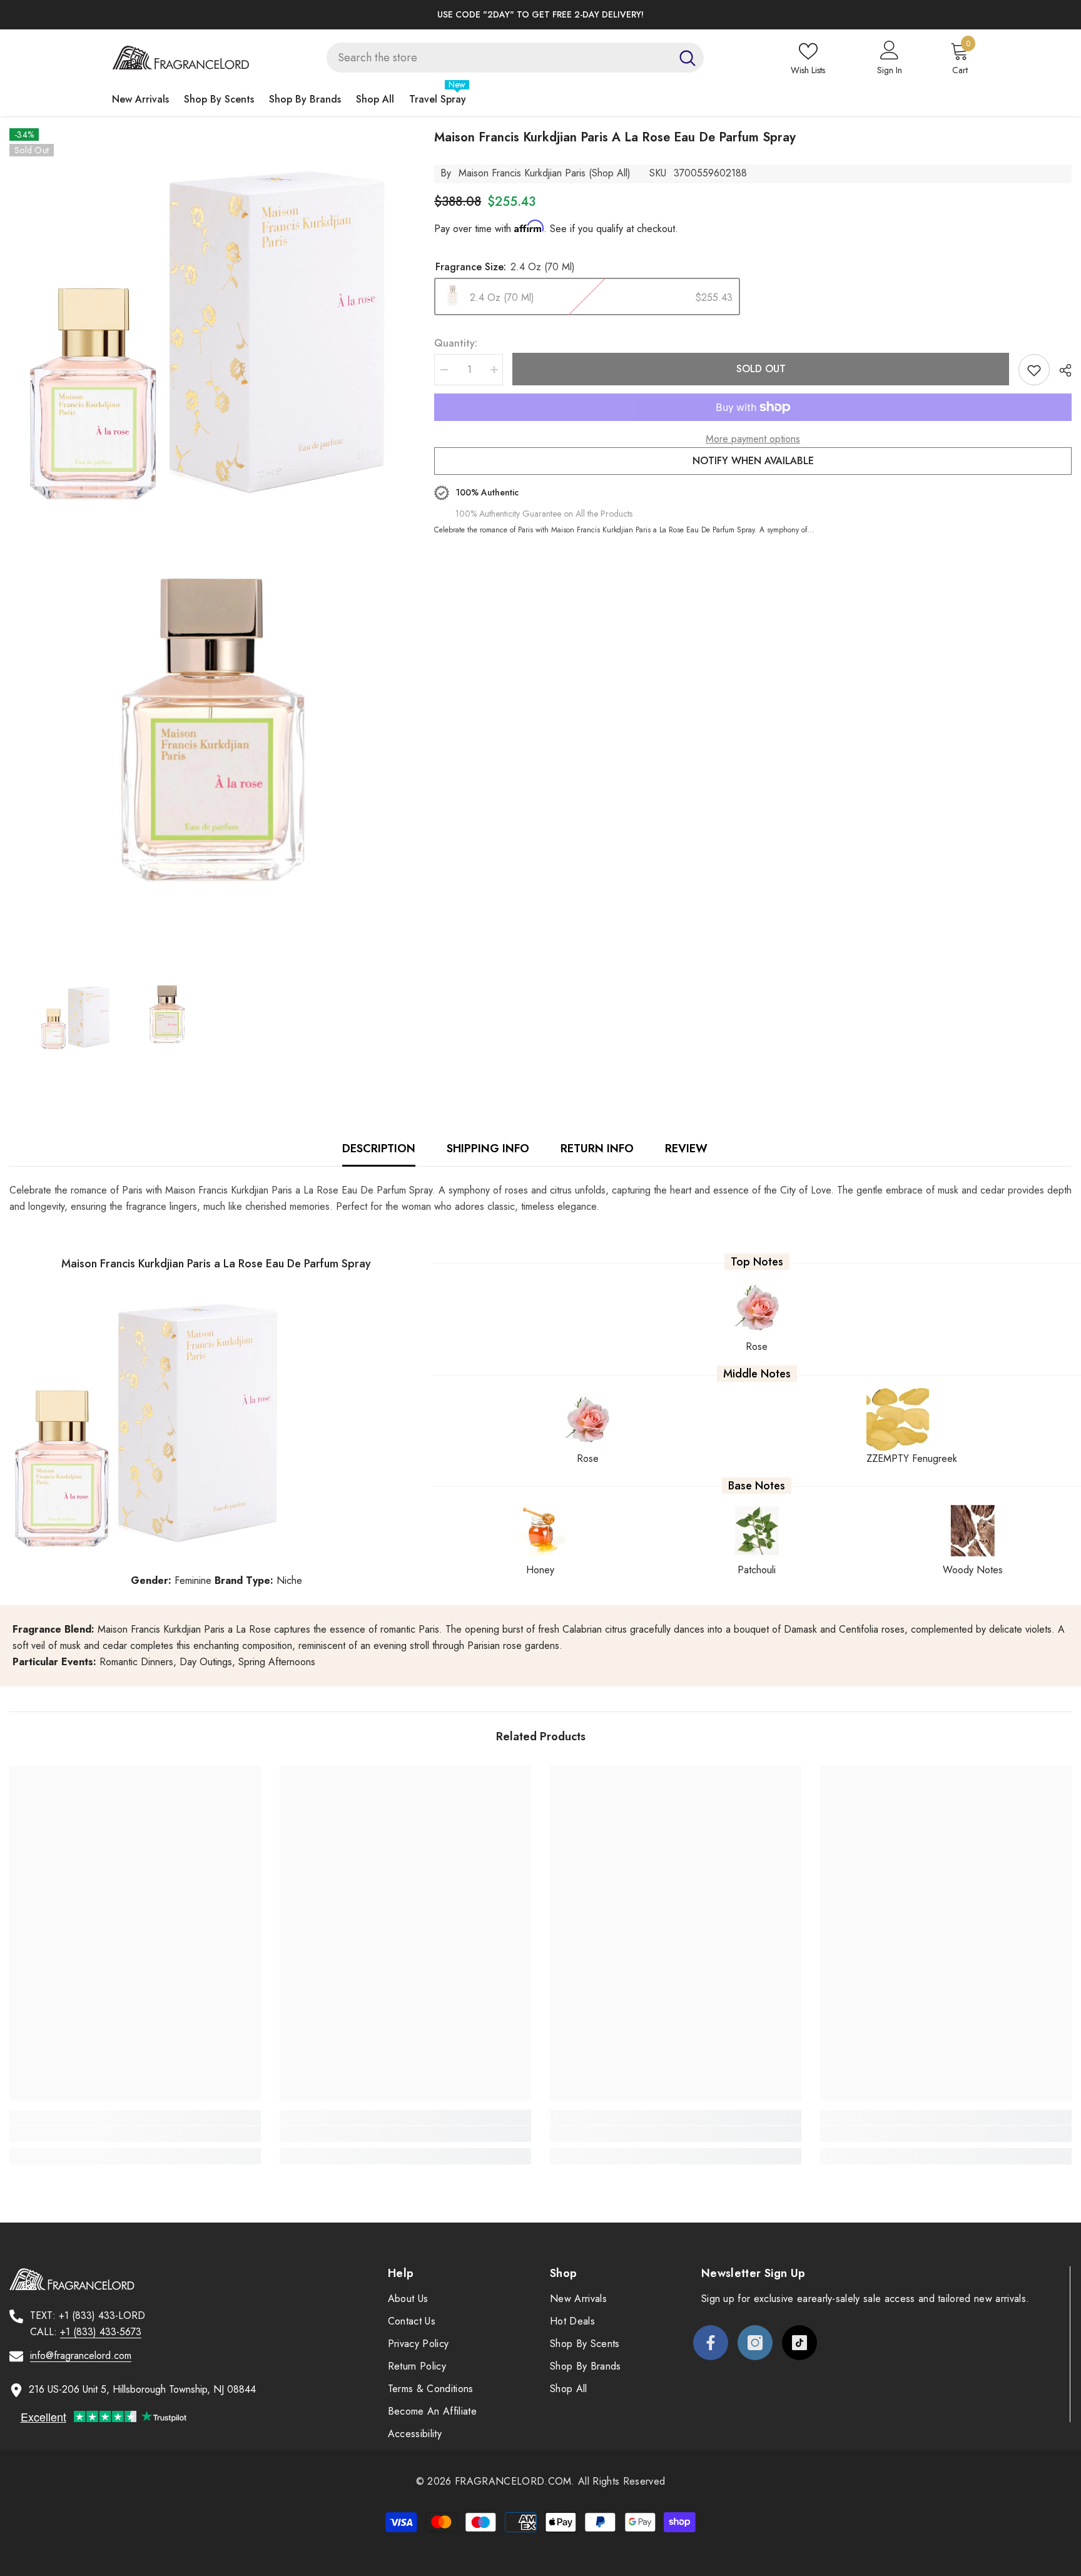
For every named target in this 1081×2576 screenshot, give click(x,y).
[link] (135, 2134)
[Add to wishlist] (1034, 370)
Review (686, 1149)
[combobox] (499, 58)
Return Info (597, 1149)
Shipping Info (488, 1149)
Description (379, 1149)
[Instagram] (755, 2343)
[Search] (515, 58)
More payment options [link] (753, 439)
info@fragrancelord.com (81, 2355)
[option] (540, 15)
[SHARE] (1061, 370)
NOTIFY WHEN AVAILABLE (753, 461)
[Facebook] (711, 2343)
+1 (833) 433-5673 (101, 2332)
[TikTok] (799, 2343)
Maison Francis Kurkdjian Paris (522, 173)
